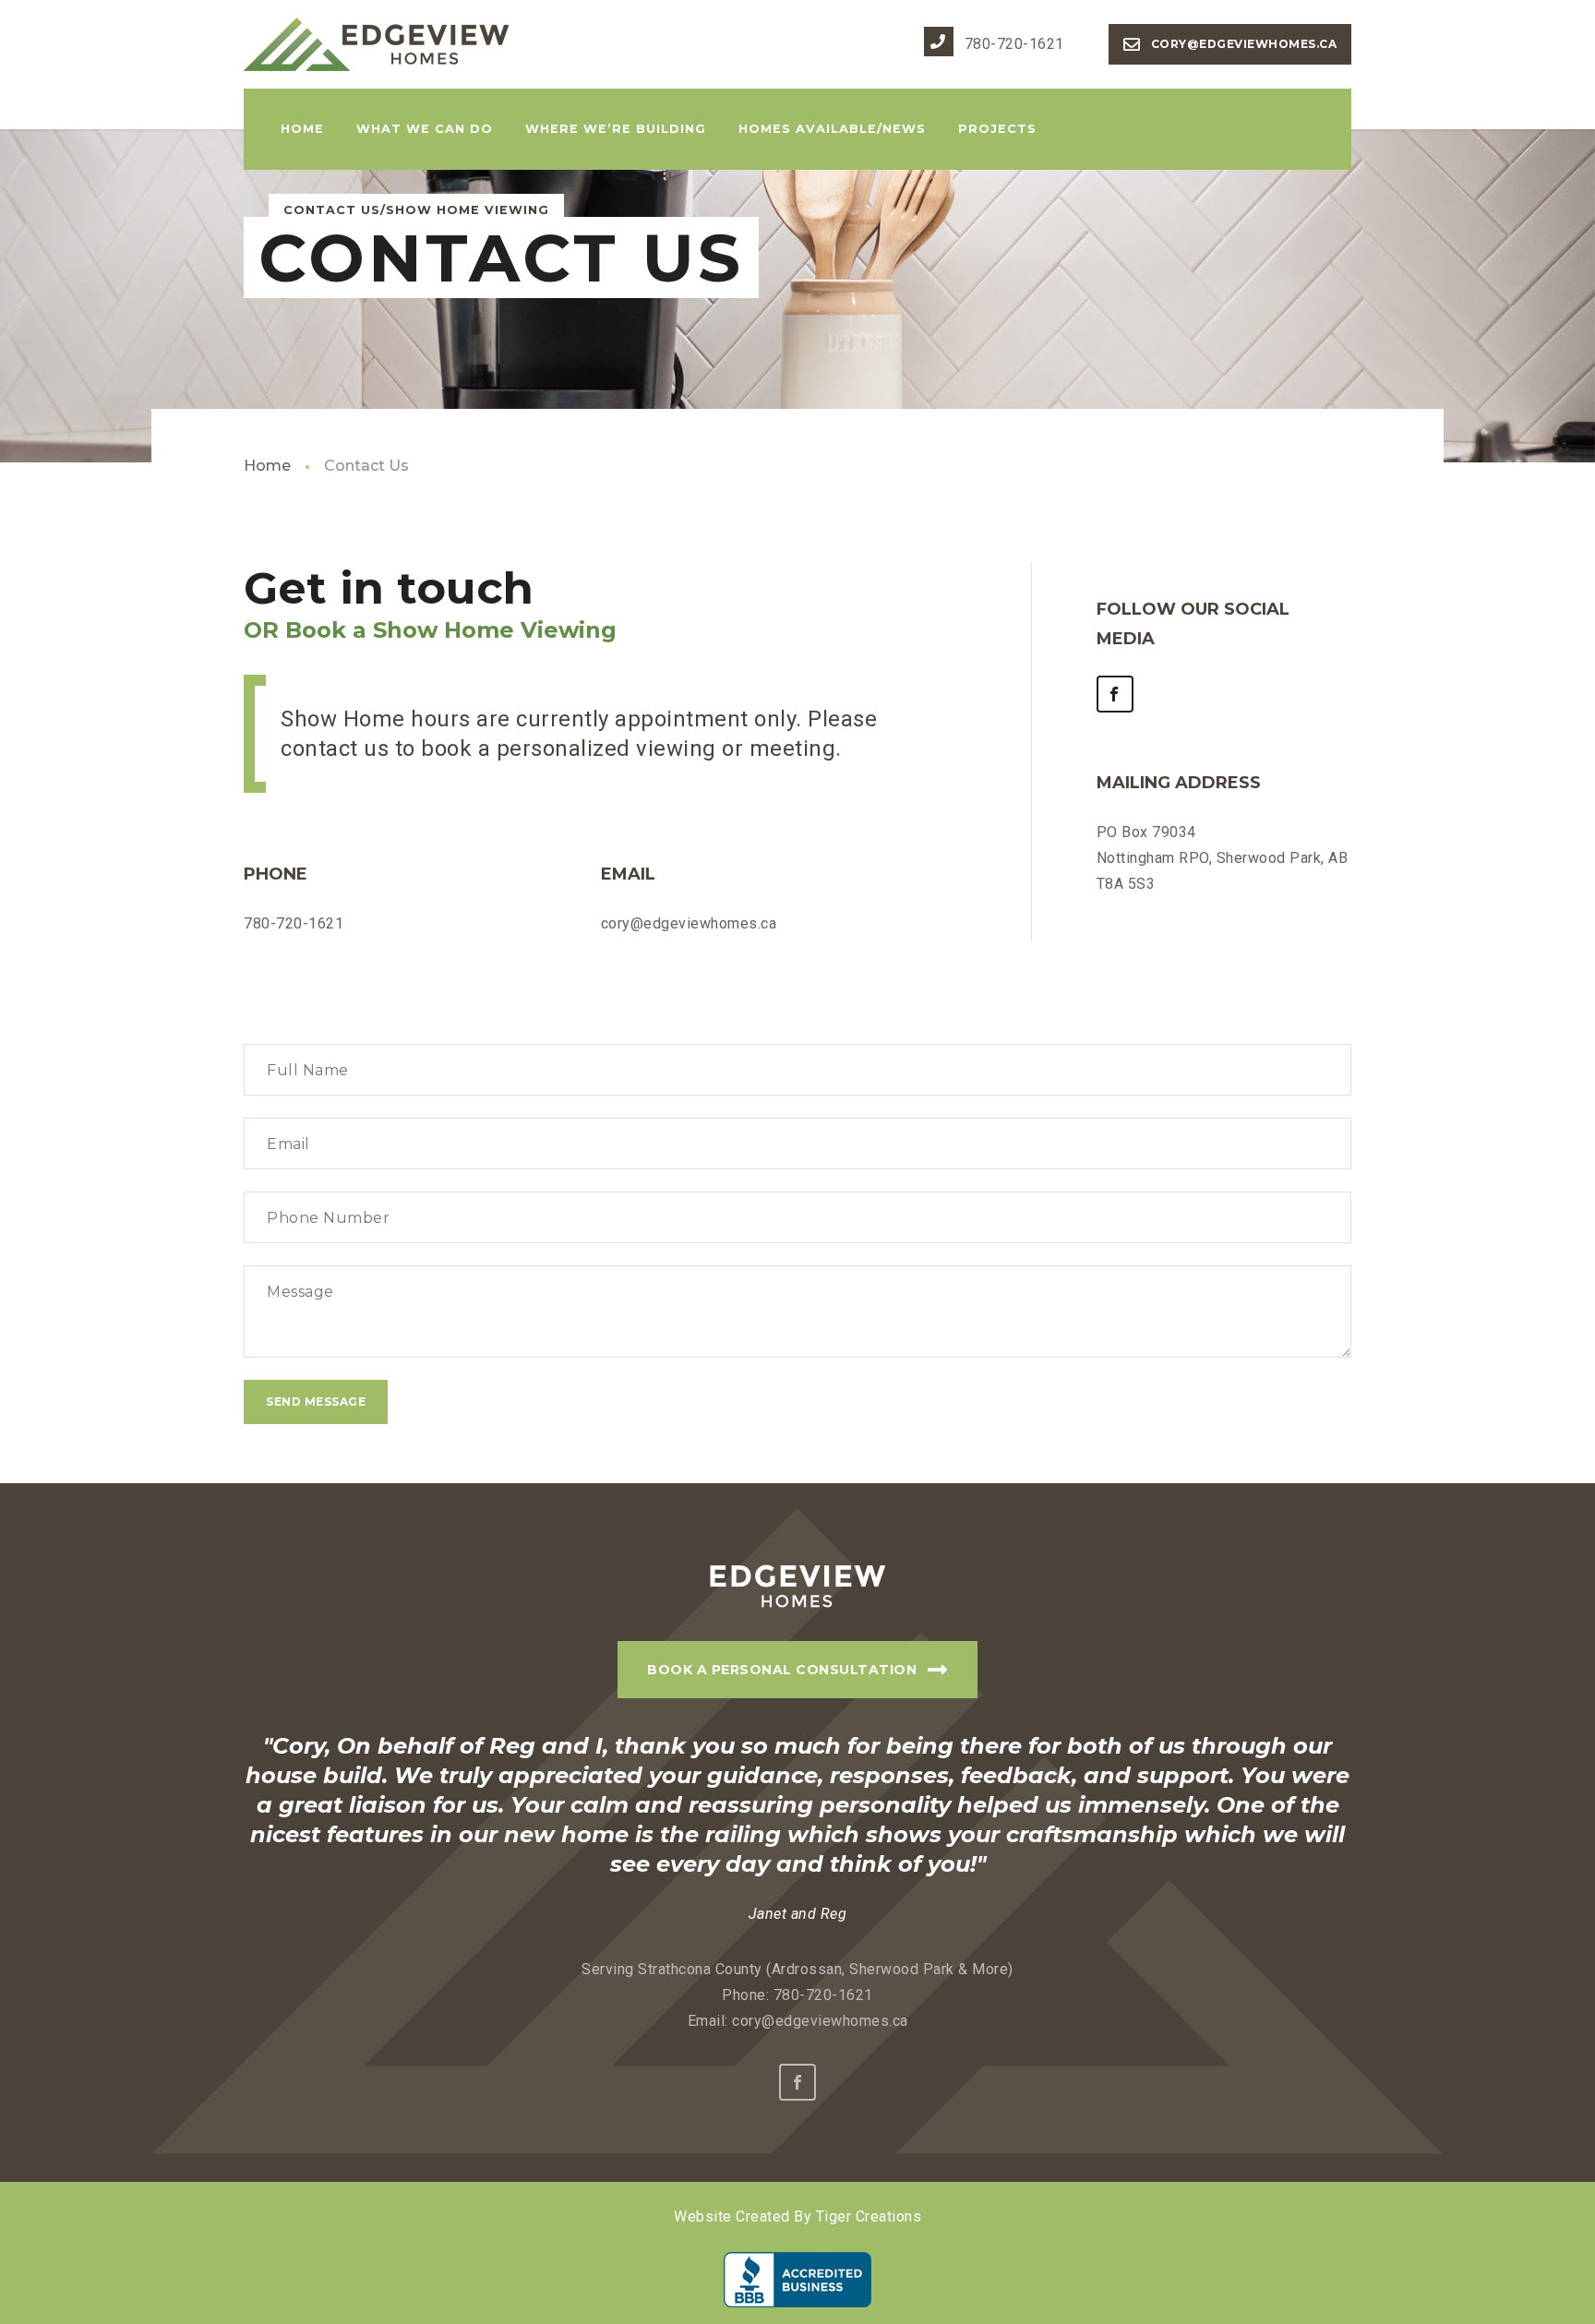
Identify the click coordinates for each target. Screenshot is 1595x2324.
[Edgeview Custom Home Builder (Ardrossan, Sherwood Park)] (378, 44)
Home (267, 466)
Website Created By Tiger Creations (797, 2216)
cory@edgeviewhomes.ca (1242, 44)
